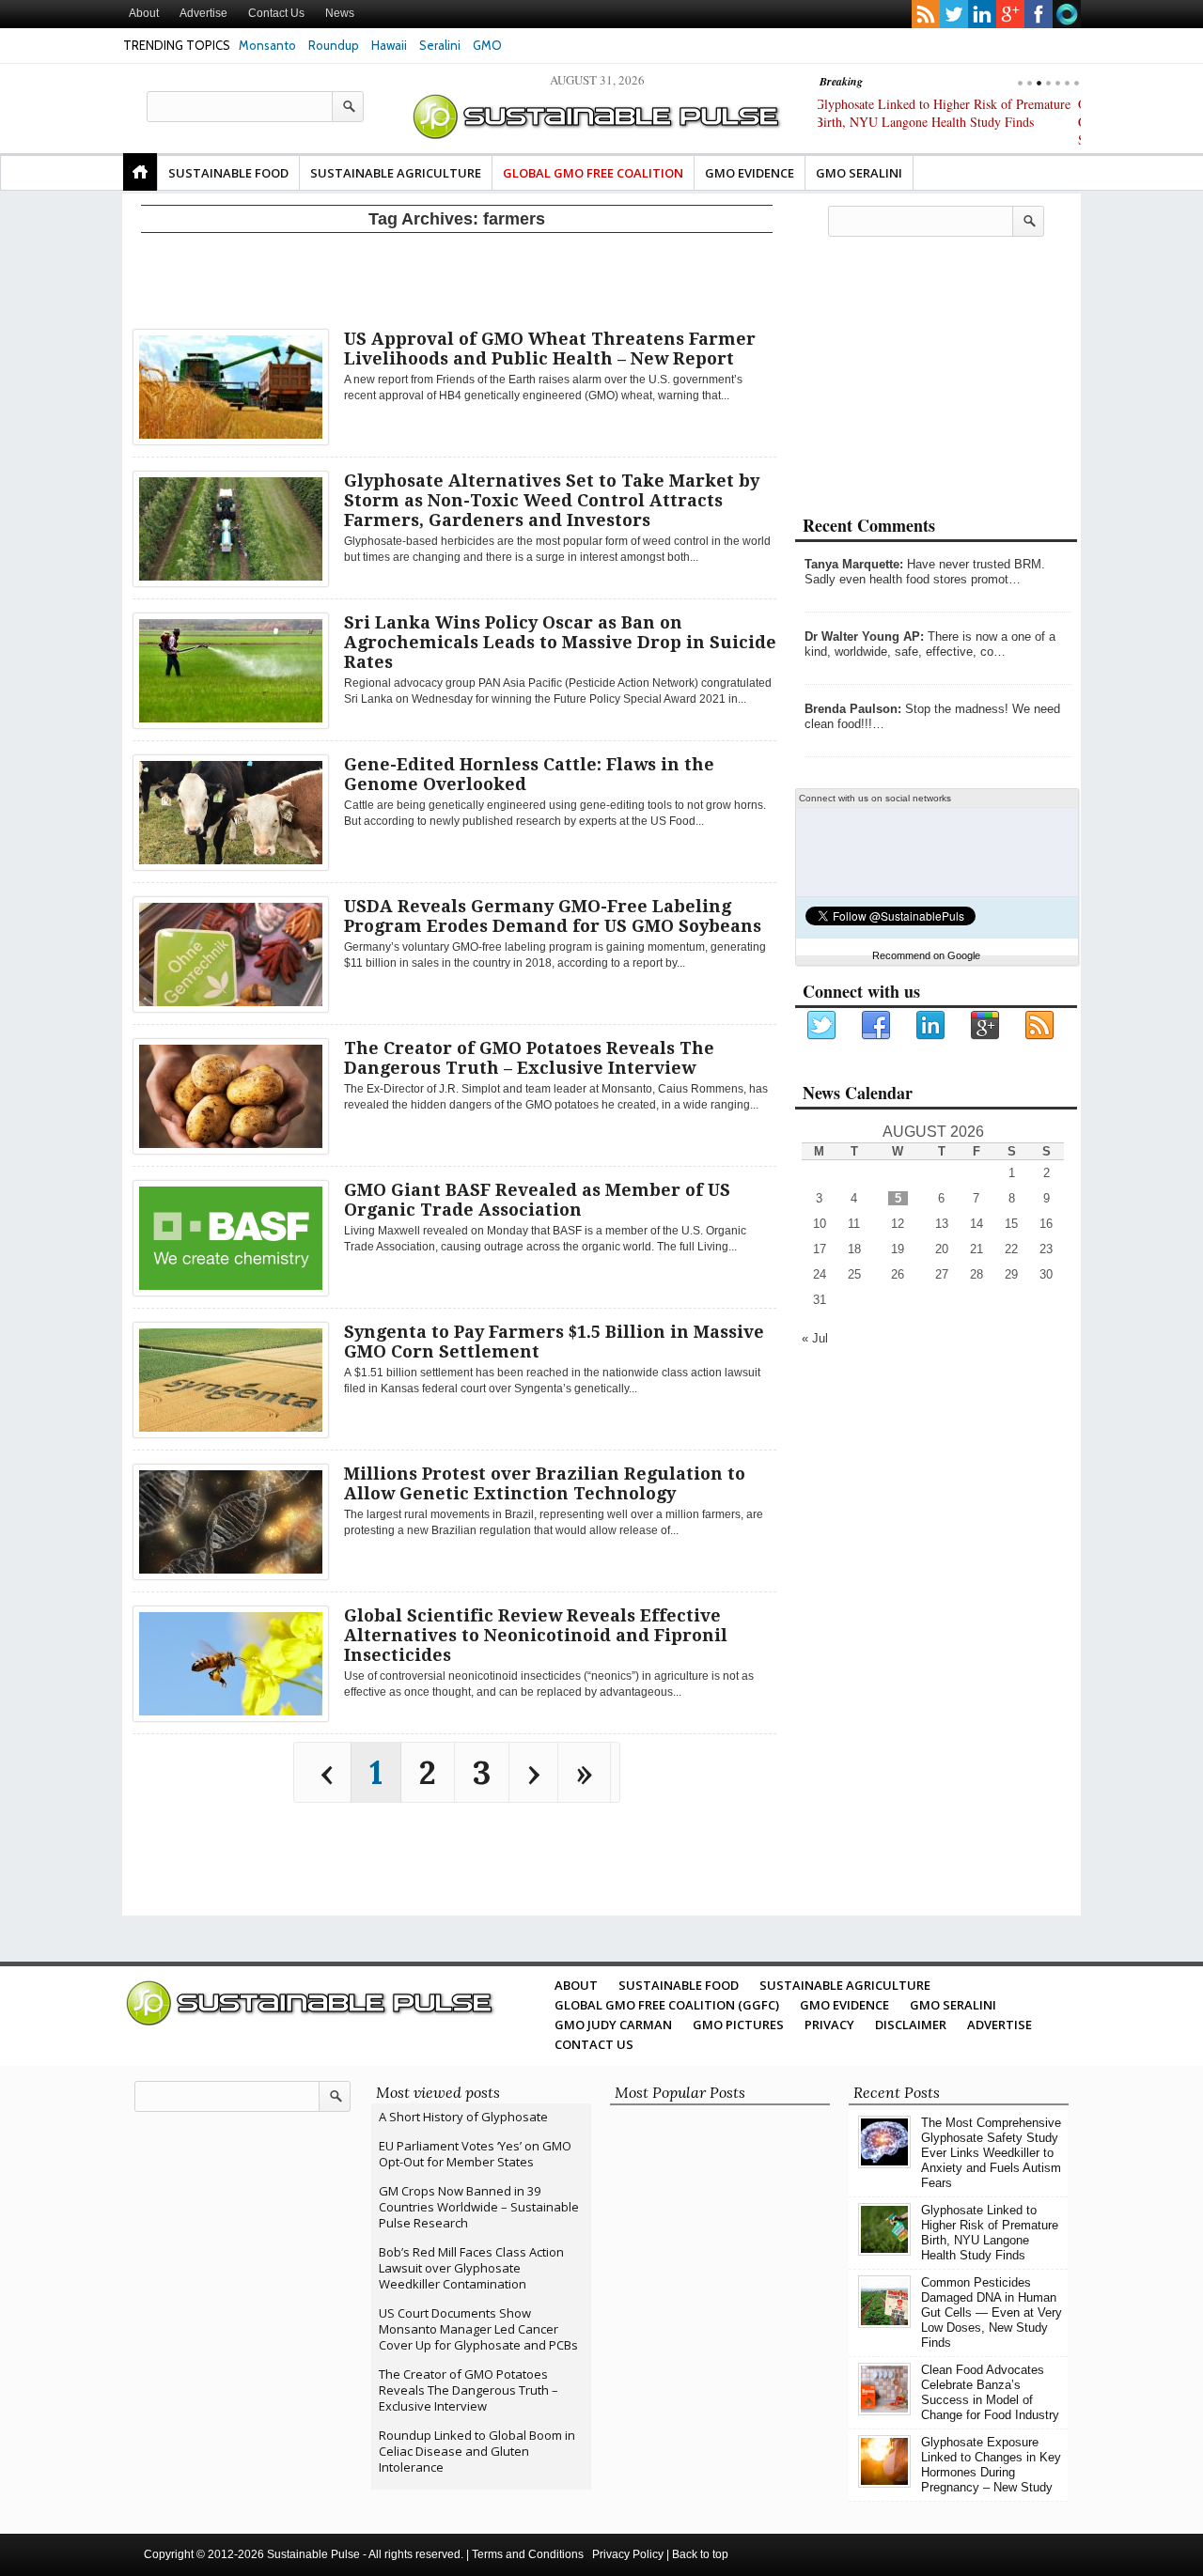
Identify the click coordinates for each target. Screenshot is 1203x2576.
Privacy (829, 2025)
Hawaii (389, 45)
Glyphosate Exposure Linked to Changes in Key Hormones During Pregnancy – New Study (991, 2465)
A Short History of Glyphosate (463, 2117)
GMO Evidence (750, 173)
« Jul (815, 1338)
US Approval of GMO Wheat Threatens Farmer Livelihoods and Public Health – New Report (550, 349)
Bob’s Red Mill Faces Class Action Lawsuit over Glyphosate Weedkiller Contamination (471, 2268)
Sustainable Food (228, 173)
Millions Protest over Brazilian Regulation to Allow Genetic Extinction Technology (545, 1483)
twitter (954, 14)
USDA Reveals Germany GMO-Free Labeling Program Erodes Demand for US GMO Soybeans (553, 916)
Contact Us (276, 13)
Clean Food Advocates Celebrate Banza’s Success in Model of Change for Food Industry (990, 2392)
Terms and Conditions (528, 2554)
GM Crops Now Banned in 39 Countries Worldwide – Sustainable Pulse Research (479, 2207)
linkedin (982, 14)
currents (1067, 14)
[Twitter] (822, 1026)
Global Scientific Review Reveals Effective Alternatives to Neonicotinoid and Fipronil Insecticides (536, 1635)
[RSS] (1040, 1026)
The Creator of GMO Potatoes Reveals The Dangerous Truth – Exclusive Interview (529, 1058)
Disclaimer (911, 2025)
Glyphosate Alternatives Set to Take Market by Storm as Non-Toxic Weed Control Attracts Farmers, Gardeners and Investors (552, 500)
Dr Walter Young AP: (864, 636)
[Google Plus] (986, 1026)
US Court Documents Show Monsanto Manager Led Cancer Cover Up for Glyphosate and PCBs (478, 2329)
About (144, 13)
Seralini (440, 45)
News (340, 13)
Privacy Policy (628, 2554)
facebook (1039, 14)
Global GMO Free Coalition (593, 173)
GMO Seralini (859, 173)
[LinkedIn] (931, 1026)
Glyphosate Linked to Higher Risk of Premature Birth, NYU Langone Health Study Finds (990, 2233)
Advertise (203, 13)
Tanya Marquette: (854, 564)
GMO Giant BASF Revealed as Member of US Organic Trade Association (537, 1200)
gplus (1010, 14)
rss (926, 14)
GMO (487, 45)
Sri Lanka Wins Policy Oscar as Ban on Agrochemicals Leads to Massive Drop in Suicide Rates (560, 642)
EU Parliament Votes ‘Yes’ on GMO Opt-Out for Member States (475, 2154)
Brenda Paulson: (853, 709)
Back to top (700, 2554)
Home (140, 172)
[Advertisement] (457, 277)
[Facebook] (877, 1026)
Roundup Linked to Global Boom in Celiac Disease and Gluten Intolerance (477, 2451)
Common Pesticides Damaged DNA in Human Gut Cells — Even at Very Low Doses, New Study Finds (941, 122)
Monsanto (267, 45)
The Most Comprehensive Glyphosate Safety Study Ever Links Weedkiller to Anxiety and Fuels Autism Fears (991, 2153)
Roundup (334, 45)
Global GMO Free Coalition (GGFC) (667, 2005)
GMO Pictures (738, 2025)
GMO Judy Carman (613, 2025)
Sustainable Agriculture (396, 173)
